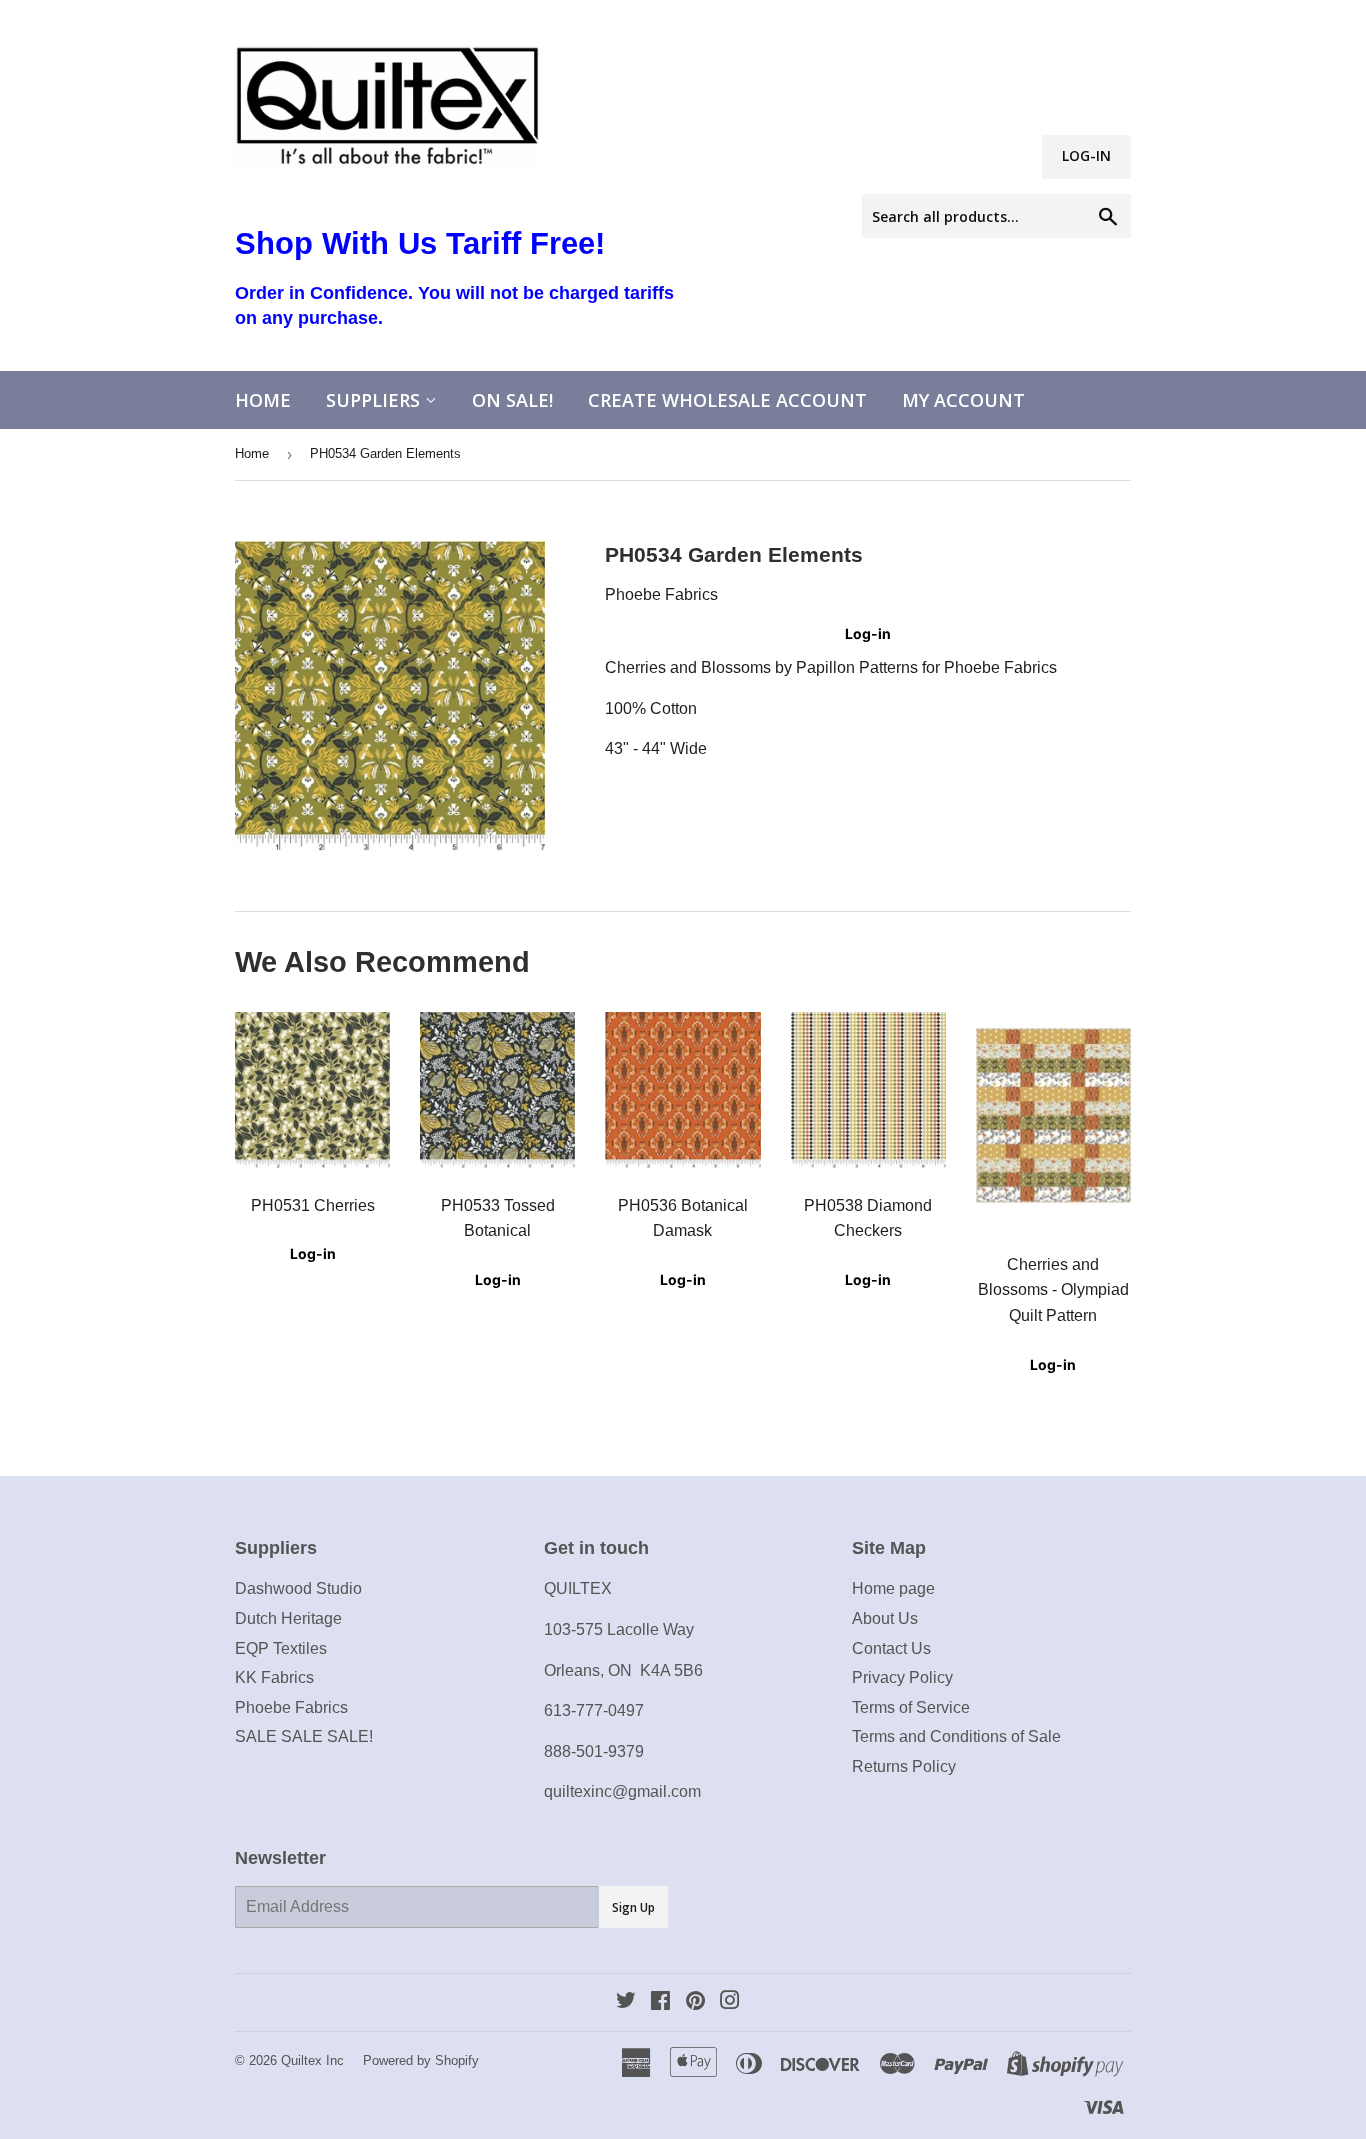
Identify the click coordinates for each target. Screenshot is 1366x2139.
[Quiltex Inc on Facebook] (660, 2002)
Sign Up (633, 1907)
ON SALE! (512, 400)
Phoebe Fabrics (291, 1707)
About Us (885, 1618)
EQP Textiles (281, 1648)
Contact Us (891, 1648)
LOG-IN (1086, 155)
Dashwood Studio (298, 1588)
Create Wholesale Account (727, 400)
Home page (893, 1588)
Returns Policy (904, 1766)
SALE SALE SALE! (304, 1736)
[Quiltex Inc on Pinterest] (695, 2002)
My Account (963, 400)
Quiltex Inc (312, 2060)
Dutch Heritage (288, 1618)
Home (263, 400)
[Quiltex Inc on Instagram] (730, 2002)
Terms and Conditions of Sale (956, 1736)
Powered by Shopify (421, 2060)
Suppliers (375, 400)
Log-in (868, 633)
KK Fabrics (274, 1677)
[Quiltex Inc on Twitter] (626, 2002)
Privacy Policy (902, 1677)
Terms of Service (911, 1707)
